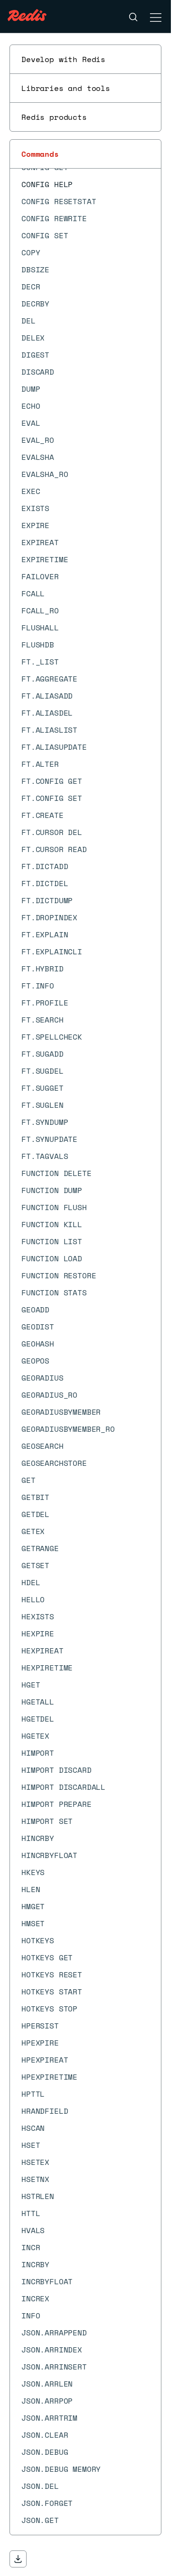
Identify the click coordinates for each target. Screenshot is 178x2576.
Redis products (54, 117)
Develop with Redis (63, 59)
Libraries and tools (66, 88)
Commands (40, 154)
